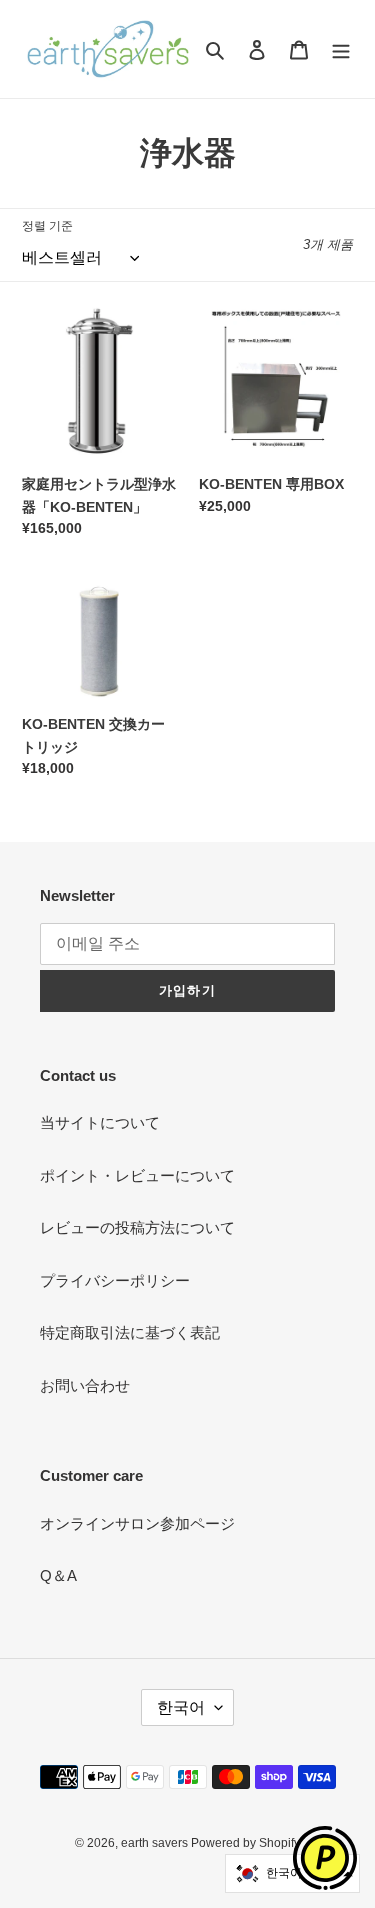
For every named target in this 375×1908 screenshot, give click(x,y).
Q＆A (58, 1575)
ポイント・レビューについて (137, 1175)
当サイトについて (100, 1122)
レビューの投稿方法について (137, 1227)
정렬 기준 (47, 226)
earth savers (156, 1843)
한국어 (181, 1707)
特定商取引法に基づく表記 (130, 1332)
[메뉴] (341, 49)
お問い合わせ (85, 1385)
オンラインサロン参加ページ (137, 1523)
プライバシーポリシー (115, 1280)
